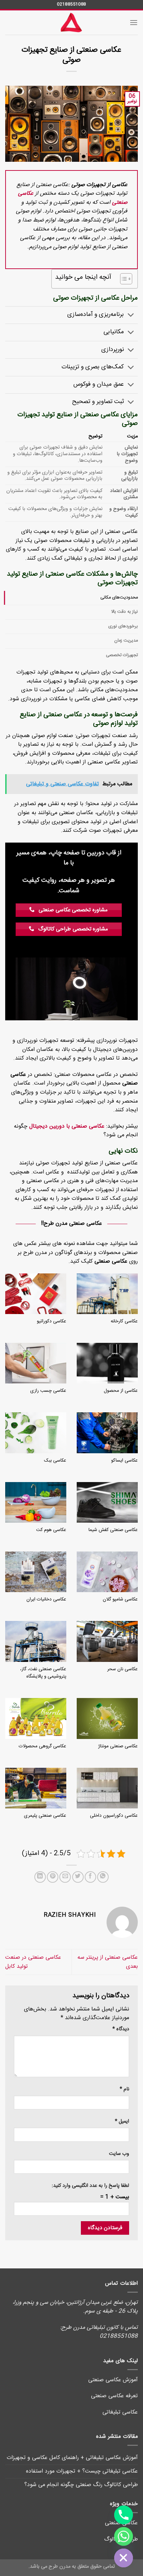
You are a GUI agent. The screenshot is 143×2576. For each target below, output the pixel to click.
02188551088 (71, 4)
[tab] (71, 598)
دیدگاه (121, 2029)
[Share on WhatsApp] (103, 1877)
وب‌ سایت (119, 2154)
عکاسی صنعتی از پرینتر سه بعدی (108, 1962)
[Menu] (134, 22)
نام (124, 2089)
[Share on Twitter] (78, 1877)
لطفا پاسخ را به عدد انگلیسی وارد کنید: (90, 2186)
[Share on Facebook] (90, 1877)
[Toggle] (131, 316)
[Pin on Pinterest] (53, 1877)
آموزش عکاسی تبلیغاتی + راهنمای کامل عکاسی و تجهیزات (72, 2458)
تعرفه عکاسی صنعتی (114, 2396)
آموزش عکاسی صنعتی (113, 2380)
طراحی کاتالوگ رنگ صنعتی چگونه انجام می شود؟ (81, 2485)
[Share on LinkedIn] (40, 1877)
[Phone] (124, 2515)
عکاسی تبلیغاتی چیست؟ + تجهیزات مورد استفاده (82, 2471)
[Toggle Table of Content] (123, 279)
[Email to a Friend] (65, 1877)
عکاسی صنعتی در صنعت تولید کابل (33, 1962)
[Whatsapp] (124, 2536)
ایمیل (122, 2122)
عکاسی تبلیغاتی (120, 2412)
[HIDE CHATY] (124, 2558)
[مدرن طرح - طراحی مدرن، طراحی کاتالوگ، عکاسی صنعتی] (71, 23)
